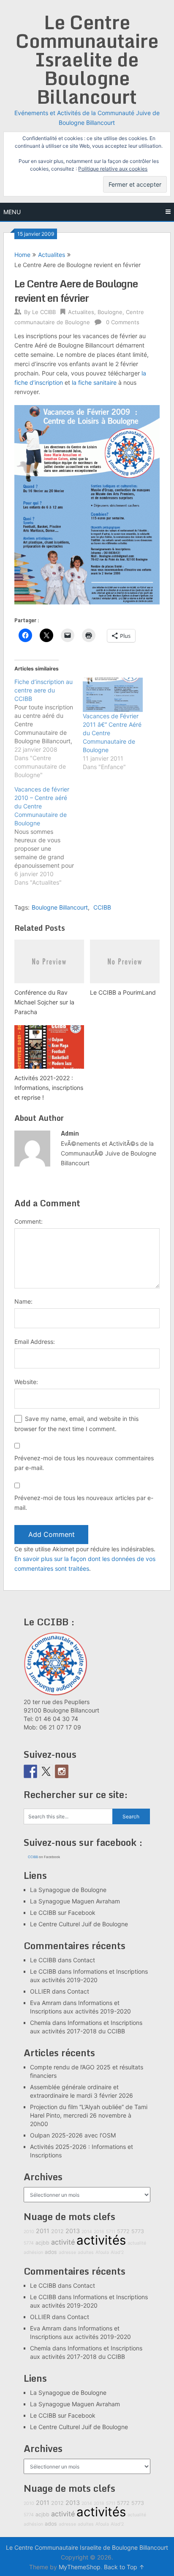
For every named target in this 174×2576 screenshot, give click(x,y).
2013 (73, 2231)
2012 (57, 2231)
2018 (99, 2232)
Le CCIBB (44, 312)
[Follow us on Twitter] (46, 1771)
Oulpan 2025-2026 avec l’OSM (73, 2135)
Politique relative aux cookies (113, 169)
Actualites (52, 255)
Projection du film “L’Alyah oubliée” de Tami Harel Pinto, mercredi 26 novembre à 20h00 (89, 2115)
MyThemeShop (80, 2567)
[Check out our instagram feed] (62, 1771)
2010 (29, 2232)
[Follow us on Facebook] (30, 1771)
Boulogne (110, 312)
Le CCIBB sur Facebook (63, 1913)
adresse (67, 2252)
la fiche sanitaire (94, 382)
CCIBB (102, 907)
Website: (26, 1382)
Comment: (29, 1221)
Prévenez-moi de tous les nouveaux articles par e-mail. (84, 1503)
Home (22, 255)
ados (51, 2252)
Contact (84, 1960)
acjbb (42, 2243)
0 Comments (123, 322)
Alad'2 (117, 2252)
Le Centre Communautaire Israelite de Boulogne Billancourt (87, 59)
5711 (111, 2232)
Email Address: (35, 1342)
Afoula (102, 2252)
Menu (12, 212)
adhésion (33, 2252)
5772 (123, 2231)
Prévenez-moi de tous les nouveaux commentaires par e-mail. (84, 1463)
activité (63, 2242)
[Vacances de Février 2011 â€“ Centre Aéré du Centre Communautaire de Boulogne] (113, 695)
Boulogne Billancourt (60, 907)
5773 (138, 2231)
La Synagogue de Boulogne (68, 1890)
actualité (137, 2243)
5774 (29, 2243)
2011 (43, 2231)
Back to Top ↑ (124, 2567)
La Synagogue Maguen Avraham (75, 1901)
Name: (23, 1301)
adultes (86, 2252)
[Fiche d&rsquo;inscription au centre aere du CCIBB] (49, 728)
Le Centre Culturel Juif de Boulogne (79, 1924)
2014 (87, 2232)
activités (101, 2240)
